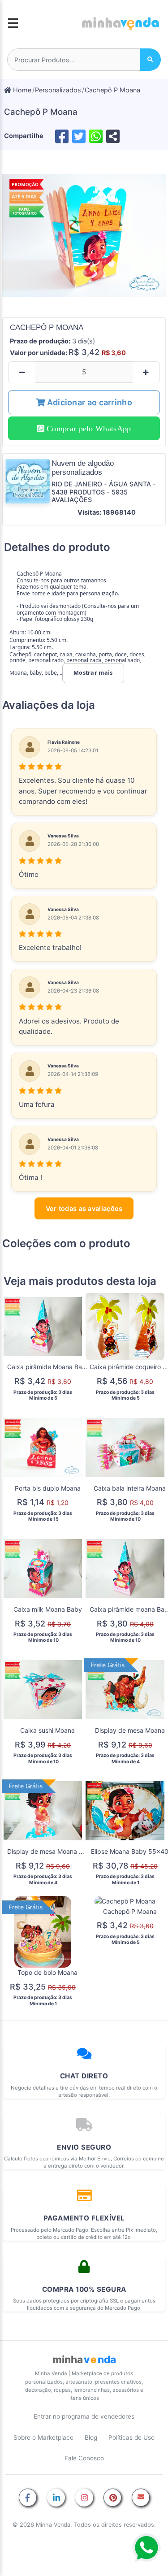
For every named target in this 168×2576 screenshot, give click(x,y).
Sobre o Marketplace (43, 2437)
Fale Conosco (84, 2458)
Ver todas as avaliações (84, 1208)
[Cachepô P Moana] (84, 236)
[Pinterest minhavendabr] (112, 2498)
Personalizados (58, 90)
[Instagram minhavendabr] (84, 2498)
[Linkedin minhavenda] (56, 2498)
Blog (91, 2437)
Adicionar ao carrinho (88, 402)
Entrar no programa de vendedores (84, 2416)
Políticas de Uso (131, 2437)
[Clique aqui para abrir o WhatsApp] (146, 2548)
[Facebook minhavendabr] (28, 2498)
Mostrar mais (93, 673)
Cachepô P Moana (112, 90)
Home (21, 90)
